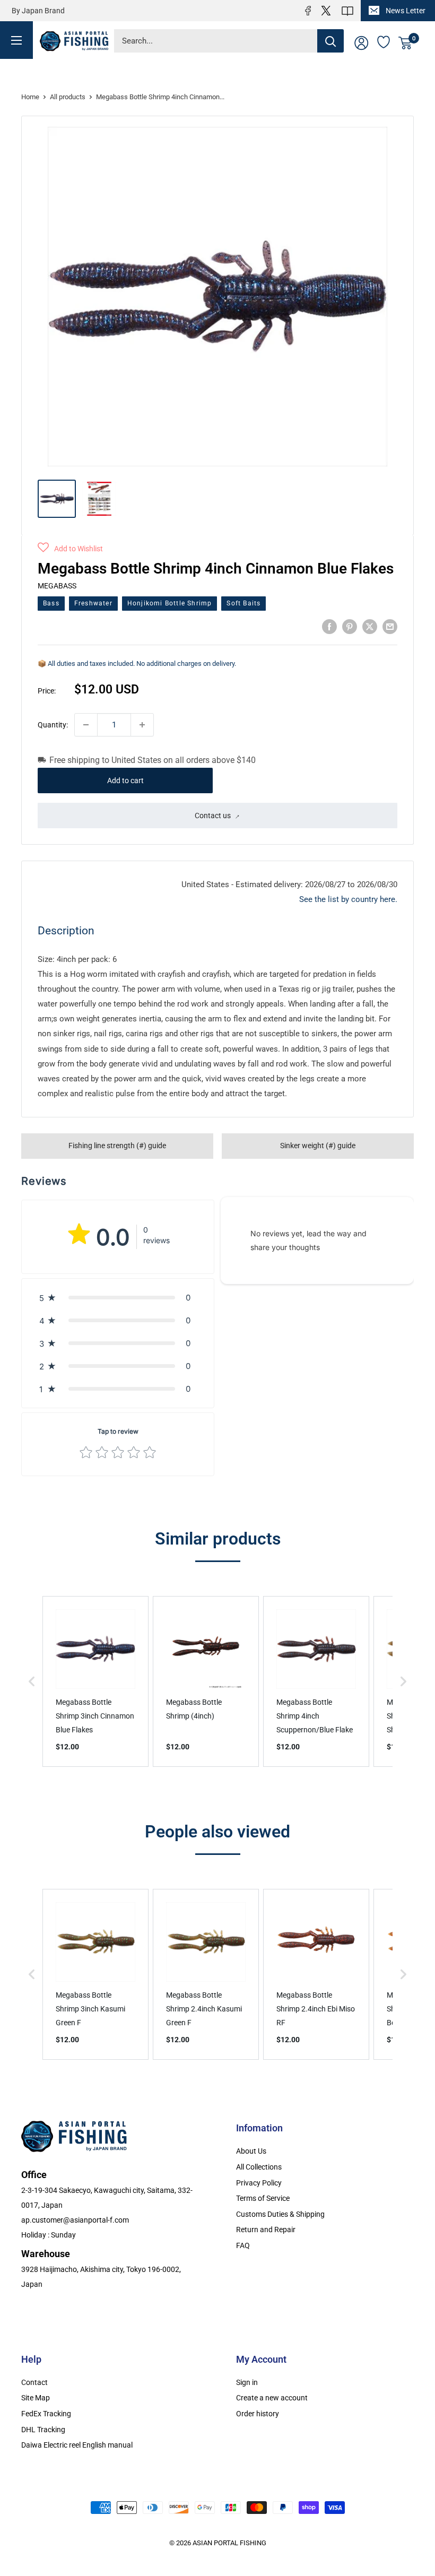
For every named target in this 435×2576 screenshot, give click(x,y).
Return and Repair (266, 2230)
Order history (258, 2414)
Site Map (36, 2398)
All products (68, 97)
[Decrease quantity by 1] (86, 725)
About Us (251, 2151)
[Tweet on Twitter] (370, 626)
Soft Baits (243, 603)
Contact (34, 2382)
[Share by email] (390, 626)
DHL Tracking (43, 2430)
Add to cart (125, 780)
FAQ (243, 2245)
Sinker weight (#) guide (318, 1146)
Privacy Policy (259, 2183)
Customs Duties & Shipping (280, 2214)
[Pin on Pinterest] (350, 626)
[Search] (330, 41)
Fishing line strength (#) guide (117, 1146)
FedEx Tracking (46, 2414)
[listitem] (95, 1682)
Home (30, 97)
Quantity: (53, 725)
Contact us (213, 816)
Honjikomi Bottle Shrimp (170, 603)
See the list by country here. (348, 899)
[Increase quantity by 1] (142, 725)
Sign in (247, 2382)
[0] (406, 43)
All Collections (259, 2167)
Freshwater (93, 603)
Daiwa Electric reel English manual (77, 2445)
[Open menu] (16, 40)
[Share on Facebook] (329, 626)
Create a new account (272, 2398)
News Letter (406, 11)
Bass (51, 603)
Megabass (57, 586)
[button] (70, 549)
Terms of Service (263, 2198)
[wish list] (384, 41)
